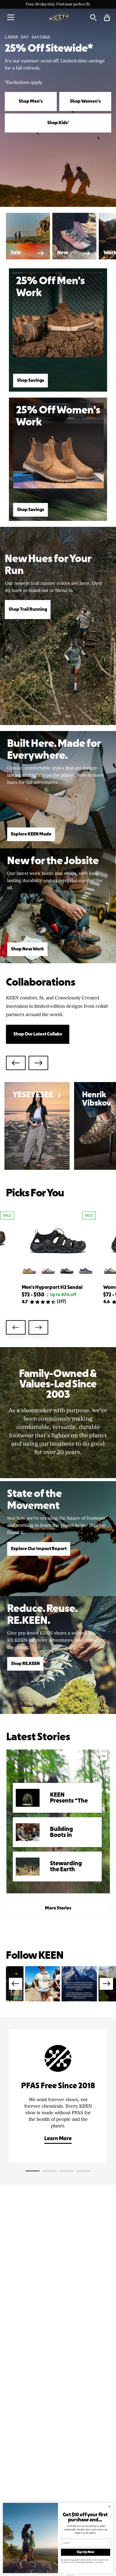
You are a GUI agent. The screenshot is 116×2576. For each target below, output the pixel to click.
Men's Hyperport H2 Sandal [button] (52, 1288)
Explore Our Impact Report (39, 1549)
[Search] (93, 17)
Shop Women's (85, 101)
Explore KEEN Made (31, 834)
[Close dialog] (110, 2507)
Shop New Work (28, 949)
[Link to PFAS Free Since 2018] (58, 2096)
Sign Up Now (86, 2552)
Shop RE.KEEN (25, 1664)
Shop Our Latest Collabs (38, 1034)
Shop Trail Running (28, 610)
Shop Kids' (58, 123)
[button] (11, 17)
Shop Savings (31, 381)
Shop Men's (31, 101)
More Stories (58, 1908)
